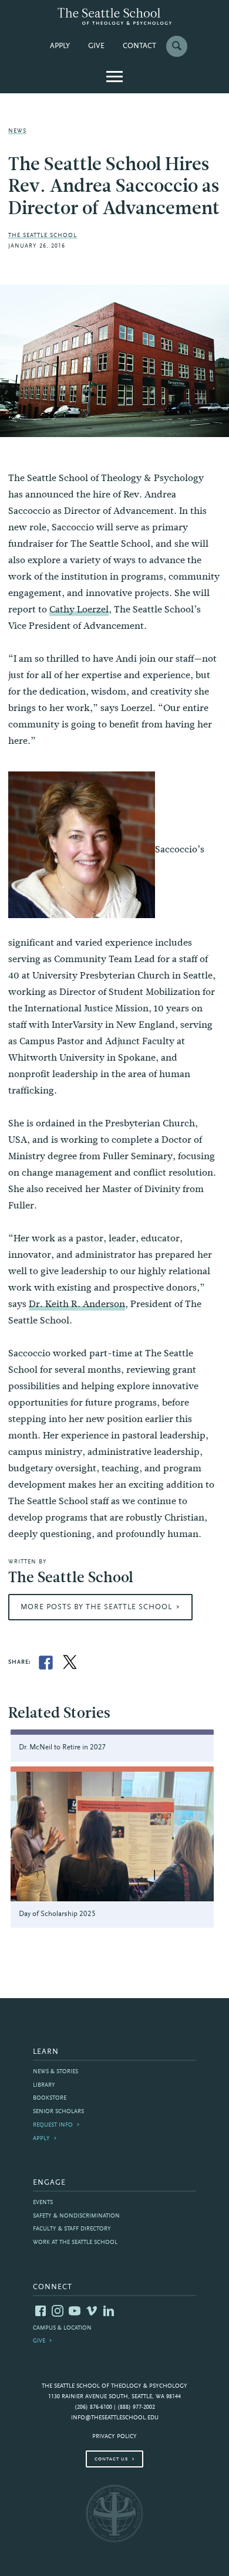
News (17, 131)
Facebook (41, 2311)
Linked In (109, 2311)
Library (44, 2085)
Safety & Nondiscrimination (76, 2216)
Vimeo (92, 2311)
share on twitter (70, 1663)
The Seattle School (43, 236)
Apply (60, 46)
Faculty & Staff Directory (72, 2229)
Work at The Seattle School (75, 2242)
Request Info (53, 2125)
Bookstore (50, 2098)
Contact (139, 46)
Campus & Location (62, 2328)
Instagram (58, 2311)
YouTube (75, 2311)
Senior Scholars (58, 2112)
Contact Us (111, 2459)
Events (43, 2203)
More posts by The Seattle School (96, 1607)
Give (96, 46)
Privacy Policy (114, 2437)
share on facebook (46, 1663)
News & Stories (55, 2072)
